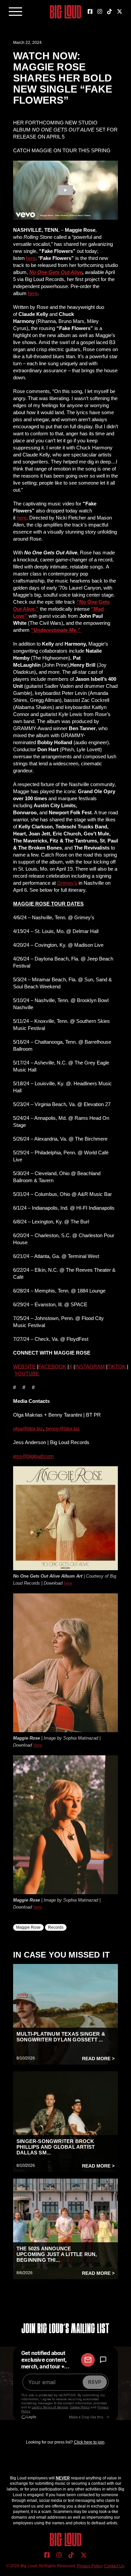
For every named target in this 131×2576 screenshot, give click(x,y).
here (68, 1583)
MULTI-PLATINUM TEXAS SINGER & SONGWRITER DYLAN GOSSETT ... (61, 2037)
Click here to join (89, 2442)
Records (56, 1927)
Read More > (98, 2059)
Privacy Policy (90, 2566)
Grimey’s (67, 883)
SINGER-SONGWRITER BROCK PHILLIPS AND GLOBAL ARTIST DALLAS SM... (56, 2147)
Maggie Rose (28, 1927)
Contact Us (114, 2566)
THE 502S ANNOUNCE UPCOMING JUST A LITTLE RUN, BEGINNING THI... (57, 2254)
